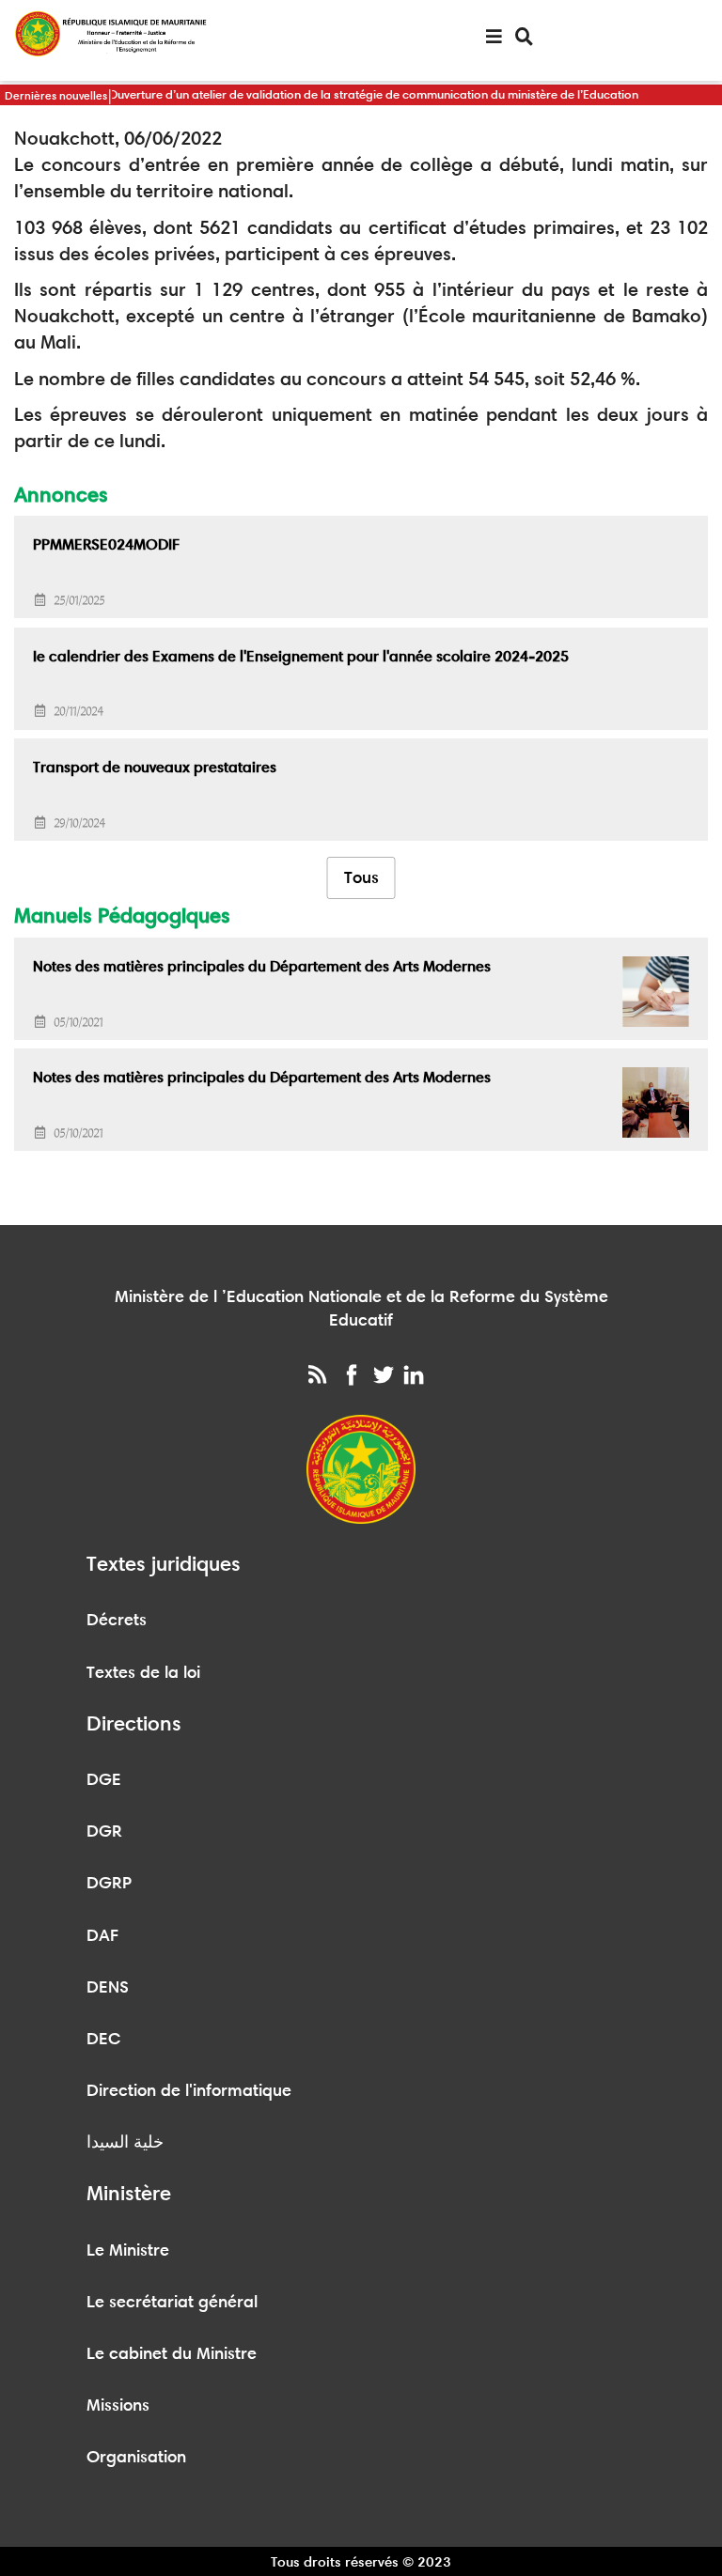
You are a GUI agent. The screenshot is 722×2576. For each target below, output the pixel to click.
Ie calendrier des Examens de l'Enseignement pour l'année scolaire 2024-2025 (301, 656)
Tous (361, 877)
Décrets (117, 1620)
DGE (104, 1779)
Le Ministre (128, 2250)
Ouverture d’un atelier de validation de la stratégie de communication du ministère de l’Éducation (373, 94)
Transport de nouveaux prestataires (155, 767)
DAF (102, 1935)
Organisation (136, 2457)
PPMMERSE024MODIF (106, 544)
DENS (108, 1987)
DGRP (109, 1883)
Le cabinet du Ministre (172, 2353)
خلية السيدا (125, 2142)
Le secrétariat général (172, 2302)
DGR (104, 1831)
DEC (104, 2039)
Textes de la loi (143, 1672)
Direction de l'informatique (189, 2090)
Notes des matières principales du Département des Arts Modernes (262, 966)
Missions (118, 2405)
